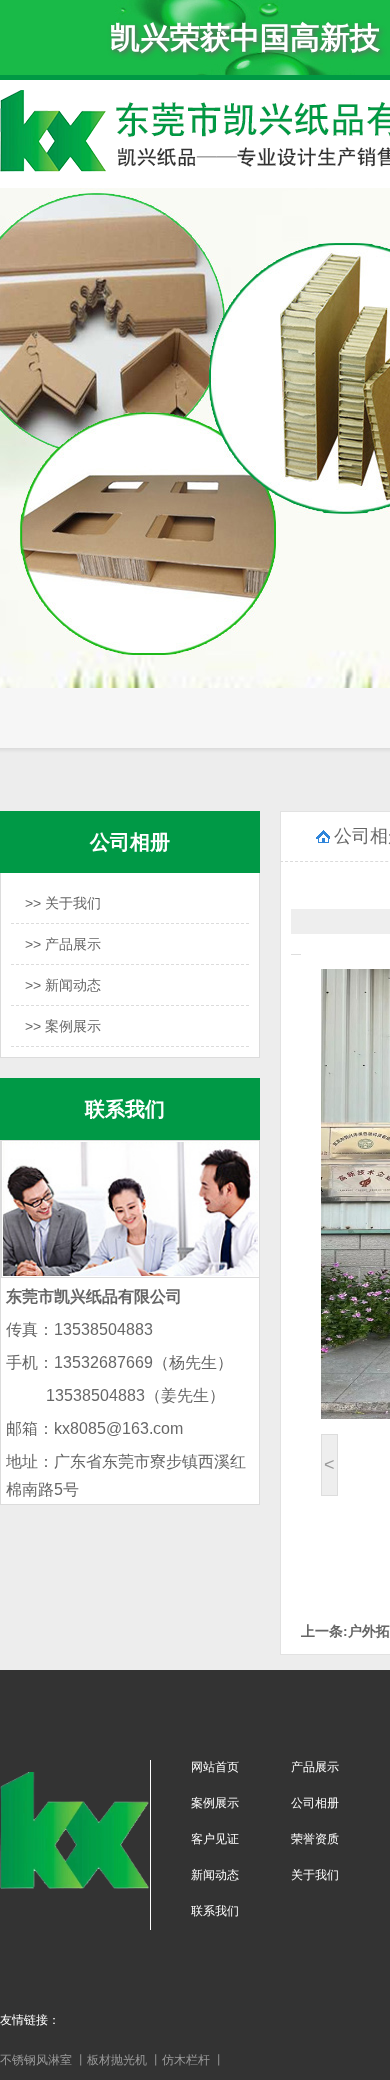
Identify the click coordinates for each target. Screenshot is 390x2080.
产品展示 (315, 1767)
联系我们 (215, 1911)
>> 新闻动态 (63, 985)
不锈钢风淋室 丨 (43, 2060)
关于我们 (315, 1875)
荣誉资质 (315, 1839)
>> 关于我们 (63, 903)
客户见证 (215, 1839)
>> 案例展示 (63, 1026)
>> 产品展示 (63, 944)
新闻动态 (215, 1875)
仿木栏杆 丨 (193, 2060)
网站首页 (215, 1767)
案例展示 (215, 1803)
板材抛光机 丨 (124, 2060)
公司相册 (315, 1803)
